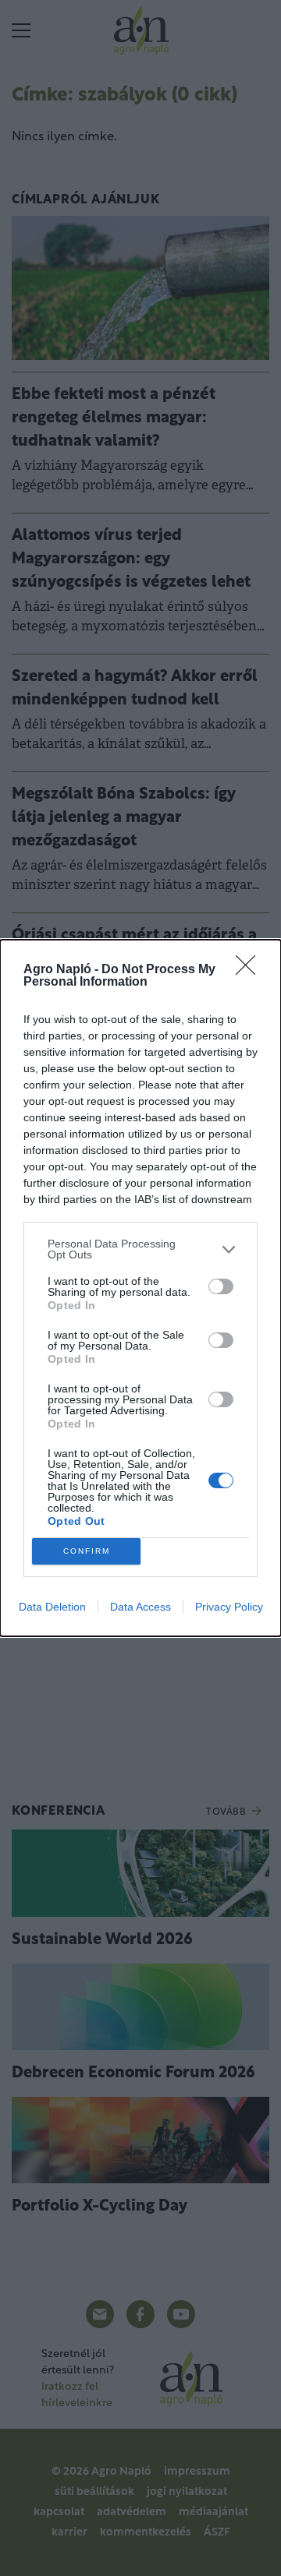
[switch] (221, 1286)
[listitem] (140, 1249)
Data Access (140, 1607)
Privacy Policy (229, 1607)
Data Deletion (52, 1607)
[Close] (251, 970)
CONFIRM (87, 1551)
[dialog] (140, 1288)
